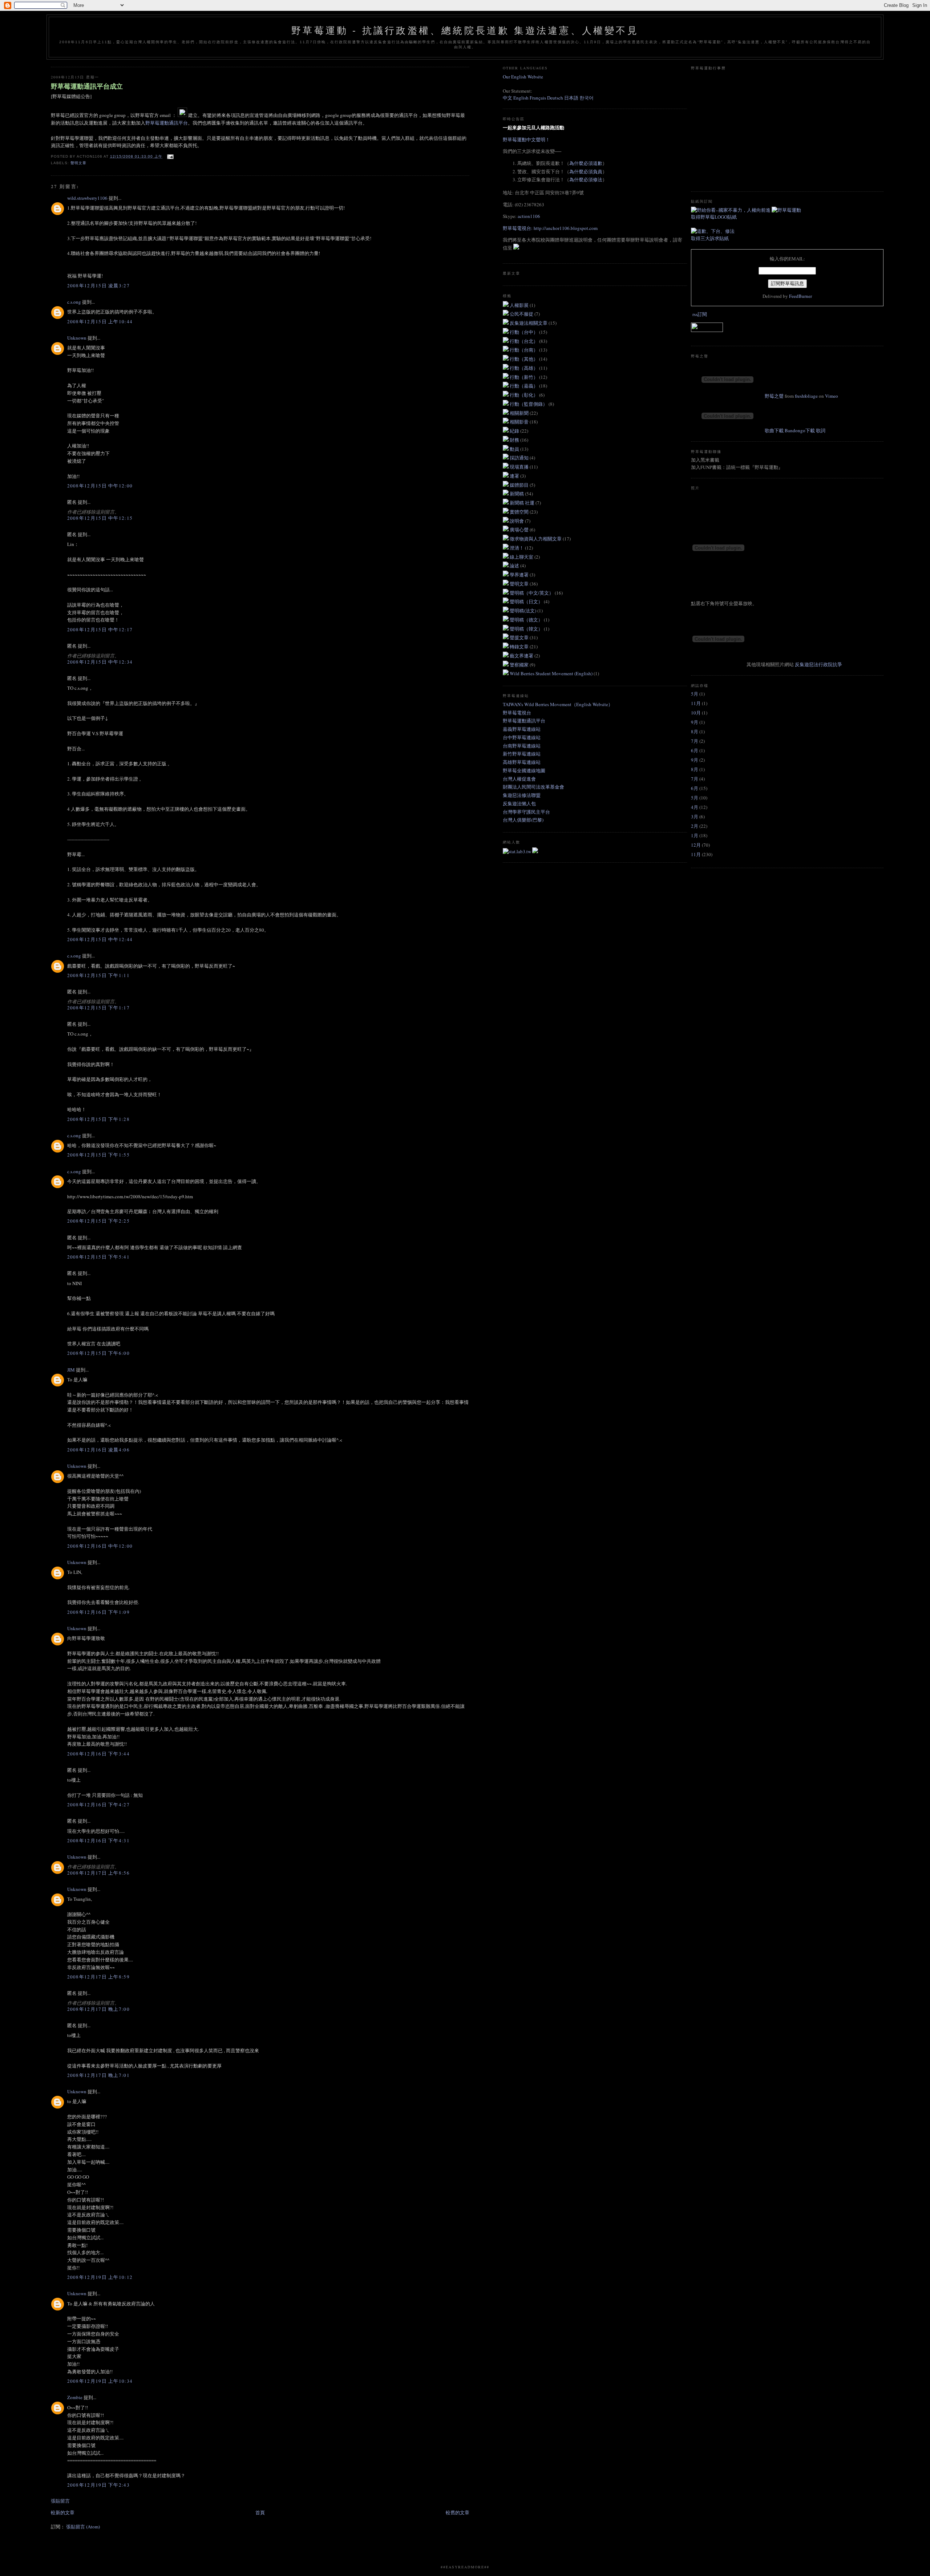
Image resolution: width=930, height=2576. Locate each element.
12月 (696, 845)
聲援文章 (520, 637)
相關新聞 (520, 413)
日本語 (572, 98)
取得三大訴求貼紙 (710, 238)
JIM (71, 1370)
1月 (695, 835)
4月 (695, 807)
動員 (515, 449)
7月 (695, 741)
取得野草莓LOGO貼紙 (714, 217)
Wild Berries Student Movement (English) (552, 673)
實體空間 (520, 512)
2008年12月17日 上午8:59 (98, 1977)
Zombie (75, 2397)
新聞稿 (517, 494)
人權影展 (520, 305)
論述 (515, 566)
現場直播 (520, 467)
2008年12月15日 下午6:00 (98, 1353)
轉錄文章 (520, 647)
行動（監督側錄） (529, 404)
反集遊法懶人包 (519, 803)
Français (538, 98)
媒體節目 (520, 485)
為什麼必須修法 (586, 179)
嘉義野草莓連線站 (522, 729)
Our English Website (523, 77)
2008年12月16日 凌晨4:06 (98, 1450)
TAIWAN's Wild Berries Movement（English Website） (558, 704)
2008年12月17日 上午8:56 (98, 1873)
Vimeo (832, 396)
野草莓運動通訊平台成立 (87, 86)
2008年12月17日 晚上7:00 (98, 2009)
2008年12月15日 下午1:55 (98, 1155)
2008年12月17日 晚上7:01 (98, 2075)
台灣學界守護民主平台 (526, 812)
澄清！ (517, 548)
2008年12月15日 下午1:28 (98, 1119)
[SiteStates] (517, 851)
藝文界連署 (522, 656)
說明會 (517, 521)
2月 (695, 826)
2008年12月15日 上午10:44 (100, 321)
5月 (695, 694)
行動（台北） (524, 341)
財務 (515, 440)
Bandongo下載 (800, 430)
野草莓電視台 (517, 713)
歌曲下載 (774, 430)
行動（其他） (524, 359)
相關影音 (520, 422)
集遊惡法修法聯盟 (522, 795)
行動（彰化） (524, 395)
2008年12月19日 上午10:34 (100, 2381)
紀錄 (515, 431)
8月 (695, 732)
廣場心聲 (520, 530)
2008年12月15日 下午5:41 (98, 1257)
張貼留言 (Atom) (83, 2527)
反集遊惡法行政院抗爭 (818, 664)
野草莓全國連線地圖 (524, 770)
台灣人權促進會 (519, 779)
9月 (695, 722)
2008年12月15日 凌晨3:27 (98, 285)
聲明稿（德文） (527, 620)
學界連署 (520, 575)
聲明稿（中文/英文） (532, 593)
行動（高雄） (524, 368)
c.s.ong (74, 302)
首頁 (260, 2512)
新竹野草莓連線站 (522, 754)
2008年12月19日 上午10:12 (100, 2277)
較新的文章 (63, 2512)
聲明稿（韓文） (527, 629)
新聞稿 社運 (523, 503)
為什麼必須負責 (586, 171)
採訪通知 (520, 458)
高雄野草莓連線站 (522, 762)
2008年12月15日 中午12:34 (100, 662)
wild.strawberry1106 (87, 198)
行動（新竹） (524, 377)
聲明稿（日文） (527, 602)
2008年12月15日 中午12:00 (100, 486)
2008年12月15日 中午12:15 (100, 518)
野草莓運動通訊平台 (167, 123)
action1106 (529, 216)
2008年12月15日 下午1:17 (98, 1008)
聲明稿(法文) (523, 611)
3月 (695, 817)
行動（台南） (524, 350)
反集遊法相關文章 (529, 323)
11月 (696, 703)
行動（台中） (524, 332)
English (521, 98)
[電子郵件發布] (169, 156)
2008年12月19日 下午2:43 (98, 2485)
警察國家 (520, 665)
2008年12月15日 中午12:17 (100, 629)
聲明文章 (78, 163)
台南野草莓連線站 (522, 746)
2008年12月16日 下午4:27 (98, 1805)
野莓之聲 (774, 396)
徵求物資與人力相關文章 (536, 539)
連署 (515, 476)
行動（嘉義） (524, 386)
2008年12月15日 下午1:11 (98, 975)
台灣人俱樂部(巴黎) (523, 820)
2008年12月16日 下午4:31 (98, 1840)
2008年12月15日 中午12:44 (100, 939)
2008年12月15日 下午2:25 (98, 1221)
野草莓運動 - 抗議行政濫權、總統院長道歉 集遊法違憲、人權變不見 (465, 31)
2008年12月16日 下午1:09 (98, 1612)
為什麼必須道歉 (586, 163)
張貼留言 (60, 2501)
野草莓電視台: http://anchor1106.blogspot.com (550, 228)
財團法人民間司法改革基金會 (533, 787)
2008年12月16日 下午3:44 (98, 1754)
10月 (696, 713)
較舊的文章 (458, 2512)
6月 (695, 750)
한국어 (587, 98)
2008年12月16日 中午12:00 (100, 1546)
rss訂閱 (700, 314)
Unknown (77, 338)
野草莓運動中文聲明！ (526, 139)
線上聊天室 (522, 557)
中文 (508, 98)
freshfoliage (806, 396)
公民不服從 (522, 314)
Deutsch (555, 98)
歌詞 (821, 430)
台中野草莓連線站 (522, 737)
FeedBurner (800, 296)
